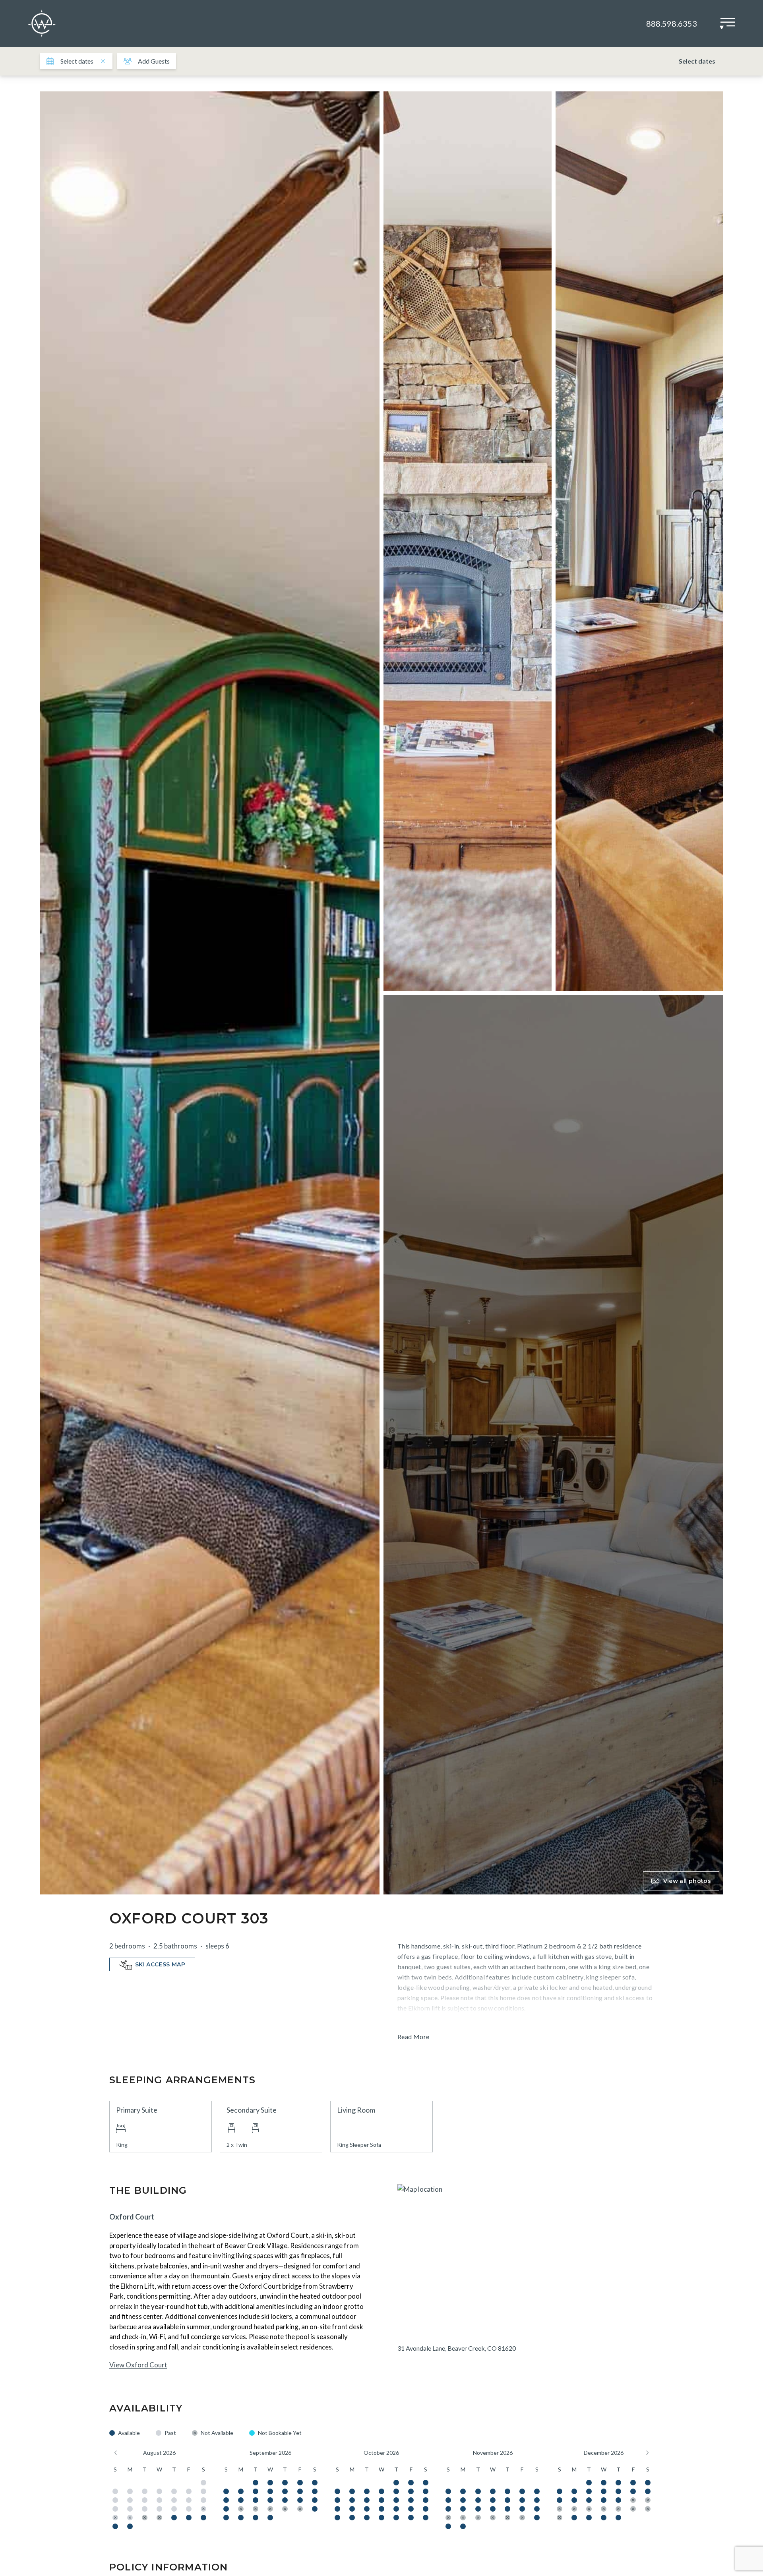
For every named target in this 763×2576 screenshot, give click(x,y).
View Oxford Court (138, 2365)
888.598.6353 (672, 23)
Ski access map (160, 1964)
